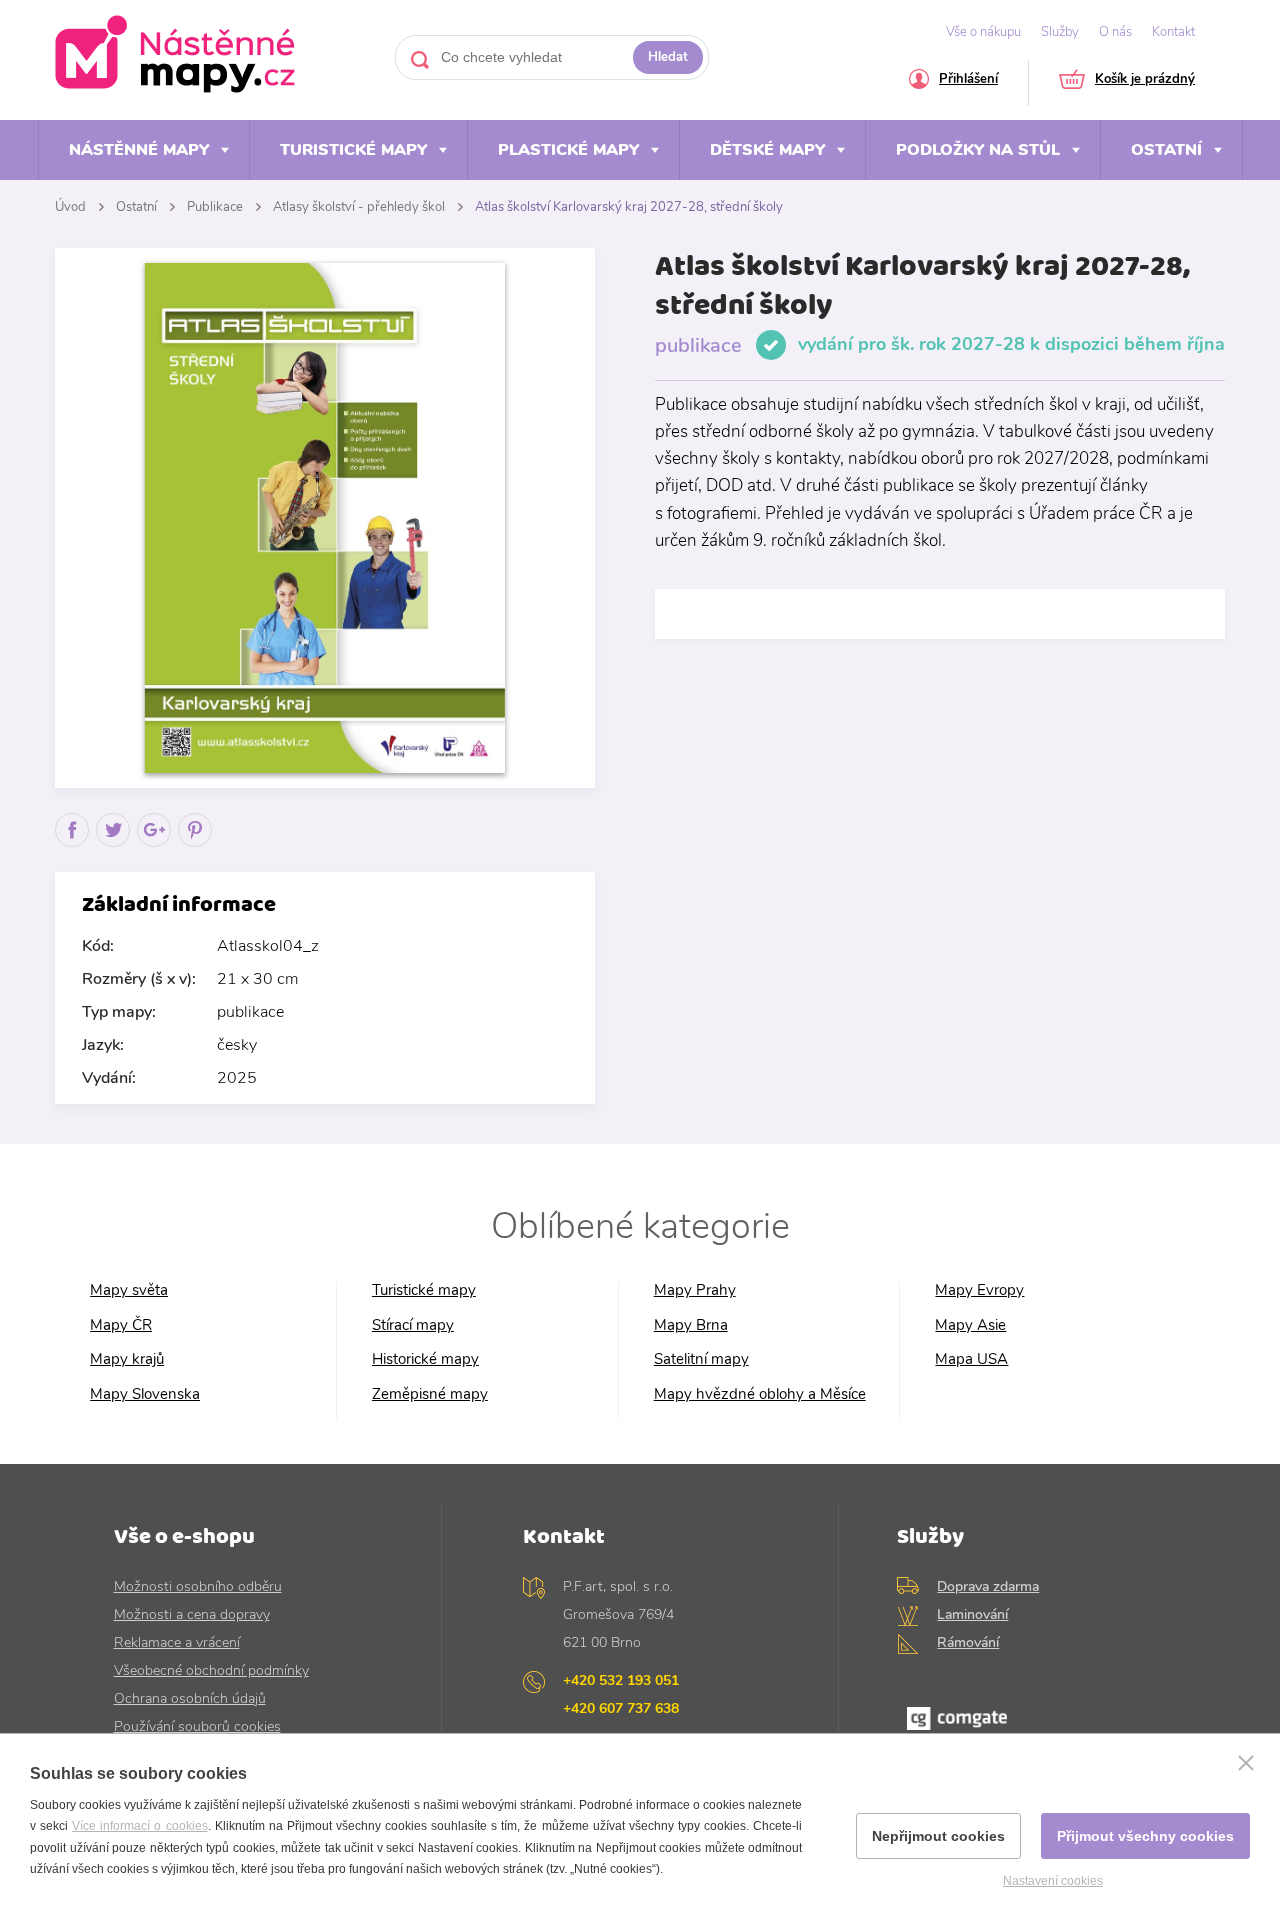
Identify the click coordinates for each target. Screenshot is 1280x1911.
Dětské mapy (767, 150)
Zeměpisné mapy (430, 1394)
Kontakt (1173, 32)
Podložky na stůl (978, 150)
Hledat (668, 57)
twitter (113, 846)
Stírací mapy (413, 1325)
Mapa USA (971, 1359)
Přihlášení (968, 80)
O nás (1115, 32)
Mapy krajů (127, 1359)
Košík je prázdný (1145, 80)
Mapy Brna (691, 1325)
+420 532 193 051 (621, 1680)
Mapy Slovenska (145, 1394)
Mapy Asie (970, 1325)
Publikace (215, 207)
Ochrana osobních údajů (190, 1698)
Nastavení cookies (1053, 1881)
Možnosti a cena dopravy (192, 1614)
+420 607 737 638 (621, 1708)
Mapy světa (129, 1290)
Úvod (70, 207)
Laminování (972, 1614)
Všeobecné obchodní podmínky (211, 1670)
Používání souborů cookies (197, 1726)
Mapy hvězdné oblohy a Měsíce (760, 1394)
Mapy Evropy (979, 1290)
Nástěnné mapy (139, 150)
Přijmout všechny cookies (1145, 1836)
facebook (72, 846)
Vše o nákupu (983, 32)
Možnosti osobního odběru (198, 1586)
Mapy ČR (121, 1325)
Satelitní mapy (701, 1359)
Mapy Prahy (695, 1290)
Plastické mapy (568, 150)
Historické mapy (425, 1359)
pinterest (195, 846)
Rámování (968, 1642)
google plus (154, 846)
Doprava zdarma (988, 1586)
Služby (1060, 32)
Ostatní (1166, 150)
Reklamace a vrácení (177, 1642)
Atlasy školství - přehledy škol (359, 207)
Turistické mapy (353, 150)
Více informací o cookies (139, 1826)
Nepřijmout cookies (938, 1836)
